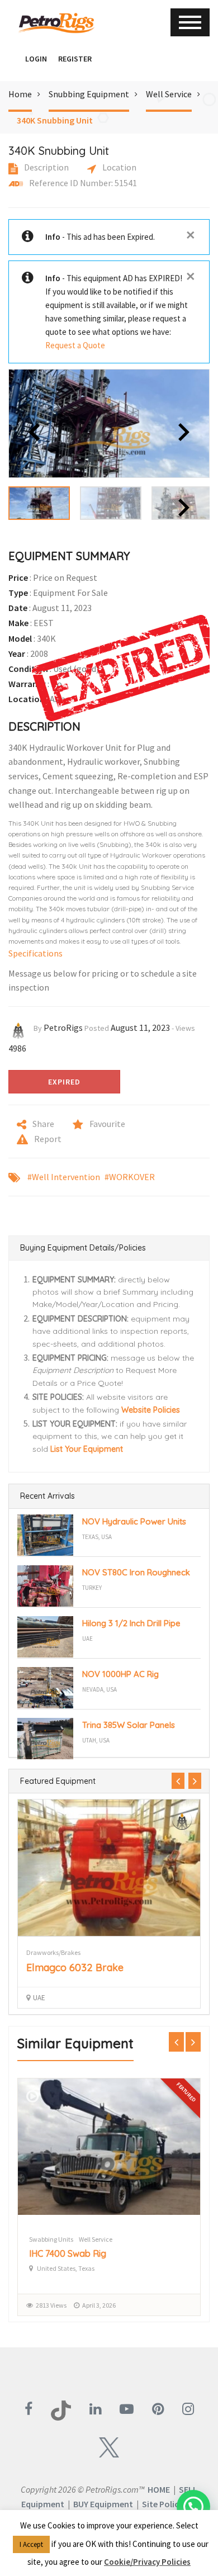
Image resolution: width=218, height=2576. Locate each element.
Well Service (169, 94)
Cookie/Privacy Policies (147, 2562)
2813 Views (51, 2305)
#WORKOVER (130, 1177)
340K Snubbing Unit (55, 120)
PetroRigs (63, 1027)
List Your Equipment (87, 1449)
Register (75, 59)
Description (46, 167)
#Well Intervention (64, 1177)
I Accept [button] (31, 2544)
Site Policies (166, 2504)
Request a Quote (75, 345)
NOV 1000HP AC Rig (120, 1674)
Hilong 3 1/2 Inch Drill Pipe (131, 1623)
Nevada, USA (99, 1689)
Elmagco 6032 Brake (75, 1967)
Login (36, 59)
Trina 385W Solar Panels (129, 1725)
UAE (87, 1639)
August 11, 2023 (140, 1027)
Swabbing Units (51, 2239)
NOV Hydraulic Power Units (134, 1521)
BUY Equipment (103, 2504)
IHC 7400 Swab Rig (68, 2253)
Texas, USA (97, 1537)
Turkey (92, 1588)
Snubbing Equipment (89, 94)
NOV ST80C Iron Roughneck (136, 1572)
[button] (14, 59)
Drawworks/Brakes (53, 1952)
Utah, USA (96, 1740)
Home (20, 94)
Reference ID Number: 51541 (82, 183)
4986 (17, 1048)
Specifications (35, 953)
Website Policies (151, 1410)
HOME (159, 2489)
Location (119, 167)
